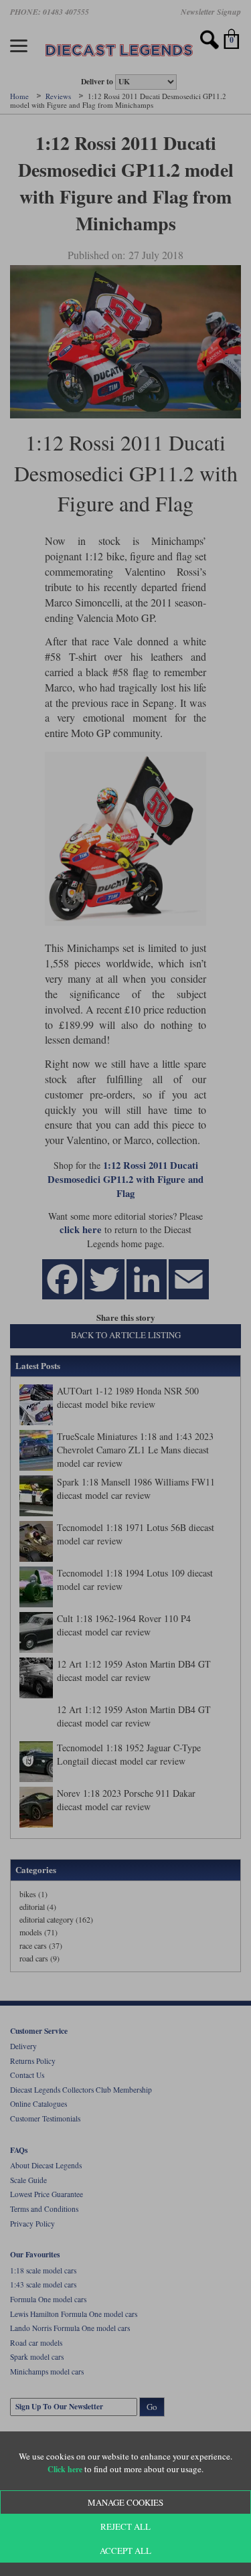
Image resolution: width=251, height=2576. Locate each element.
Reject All (125, 2526)
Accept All (125, 2551)
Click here (65, 2469)
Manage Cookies (125, 2502)
